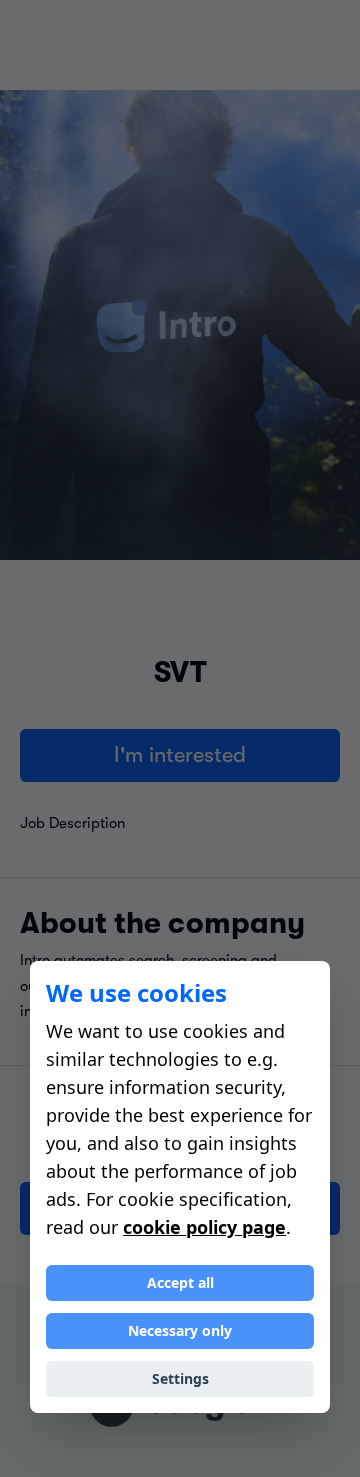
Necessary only (180, 1330)
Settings (180, 1378)
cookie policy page (204, 1227)
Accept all (180, 1282)
